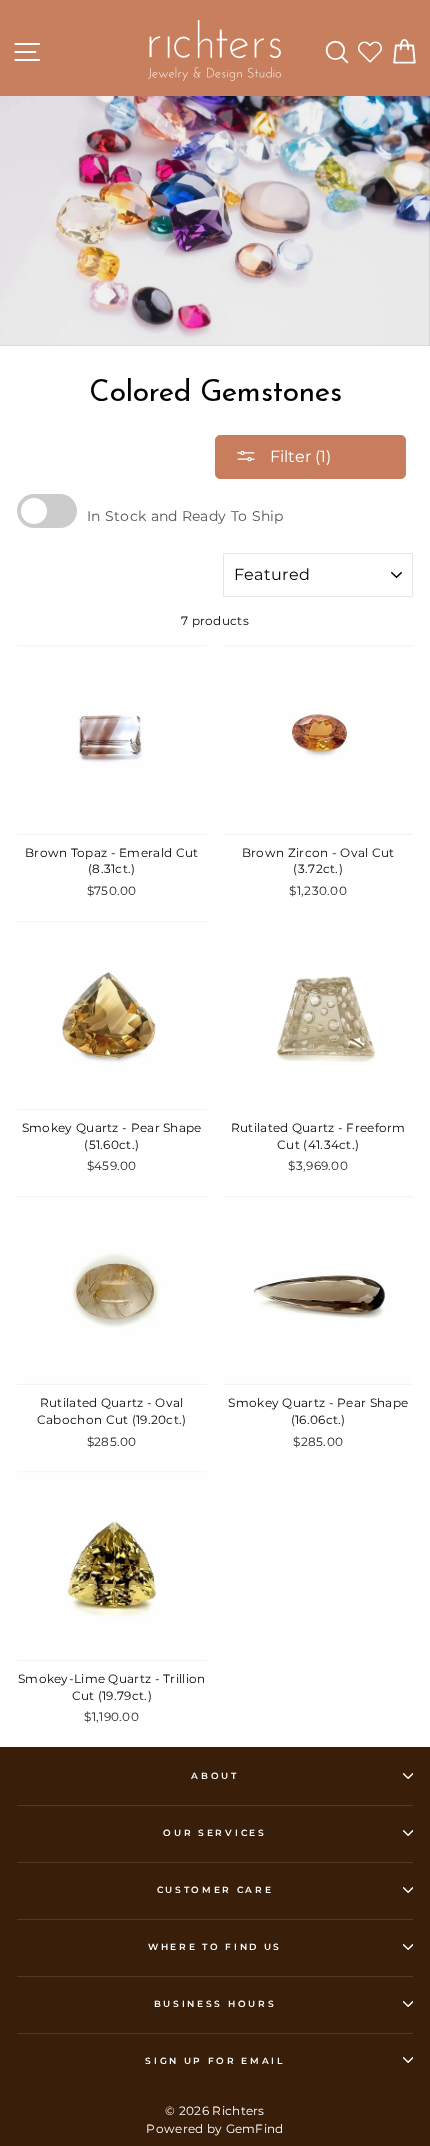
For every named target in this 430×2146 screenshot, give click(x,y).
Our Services (214, 1832)
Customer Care (215, 1889)
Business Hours (215, 2003)
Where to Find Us (215, 1946)
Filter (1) (298, 456)
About (214, 1775)
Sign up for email (215, 2060)
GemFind (255, 2128)
